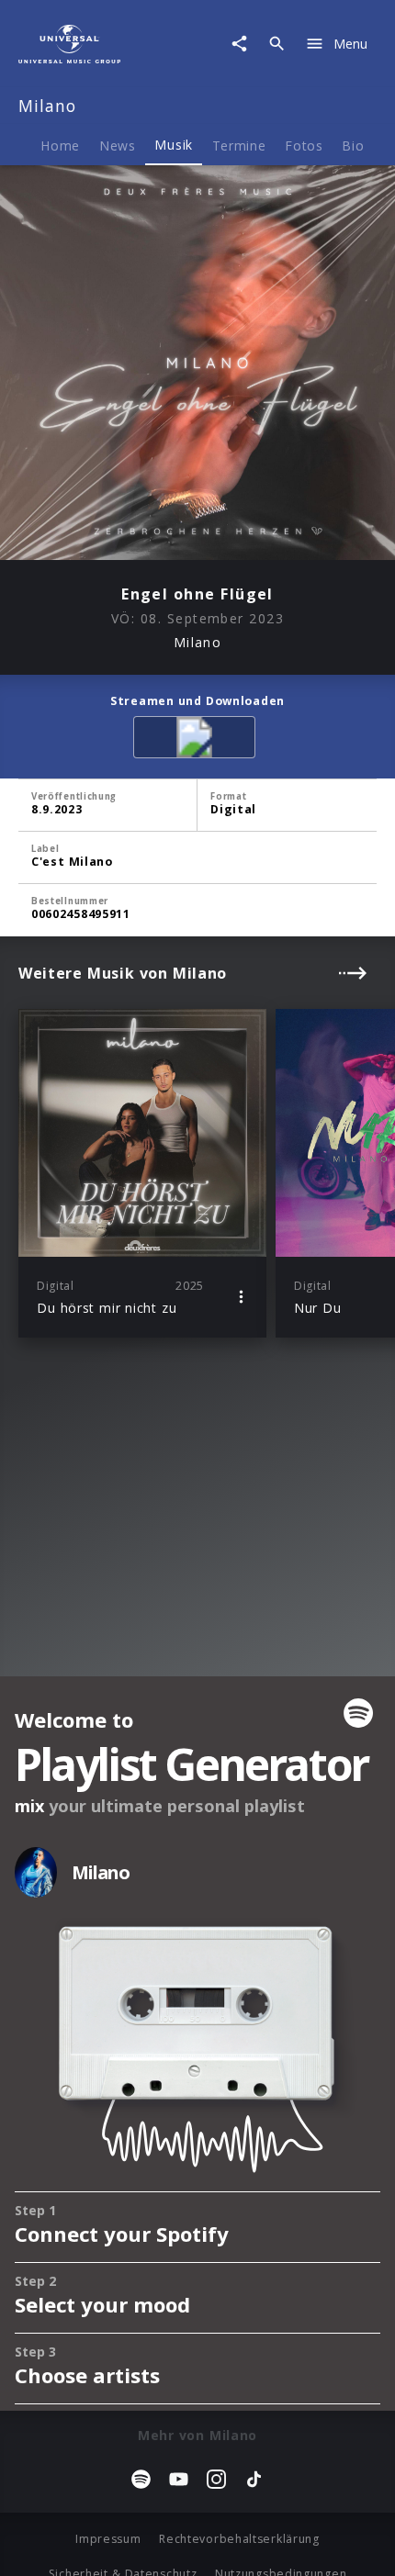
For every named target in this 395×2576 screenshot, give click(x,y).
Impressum (108, 2539)
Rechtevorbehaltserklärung (239, 2539)
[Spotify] (197, 740)
